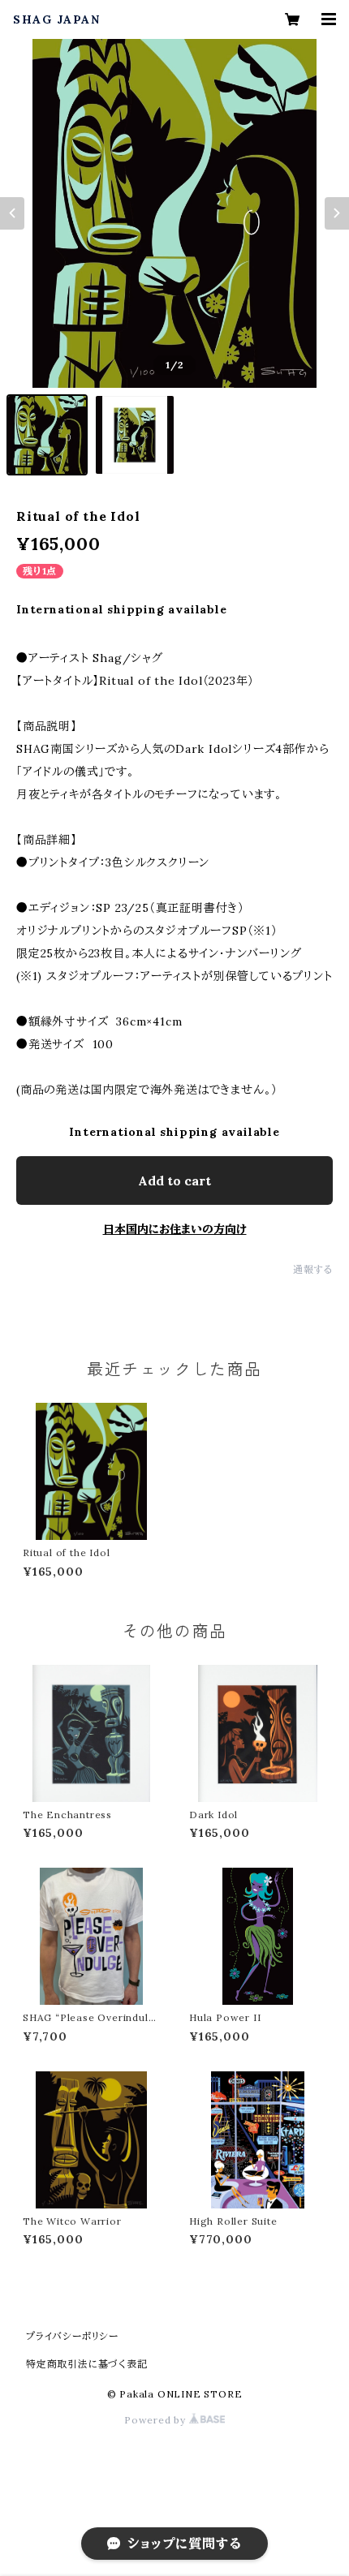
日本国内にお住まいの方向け (175, 1229)
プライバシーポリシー (72, 2336)
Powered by (157, 2420)
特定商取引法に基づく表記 (87, 2364)
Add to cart (174, 1180)
